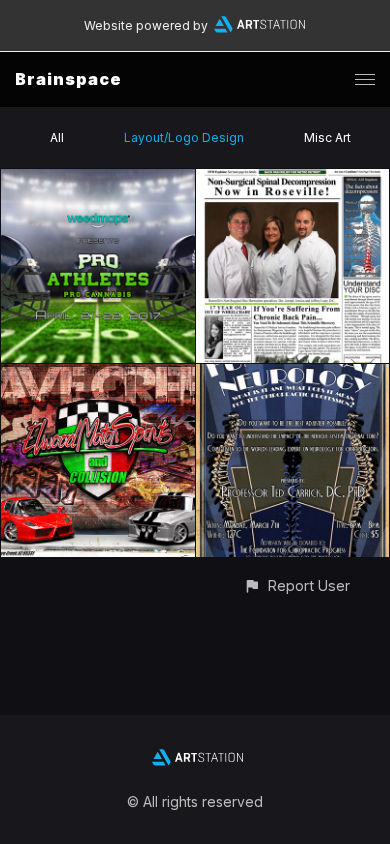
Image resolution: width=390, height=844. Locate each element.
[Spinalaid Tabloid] (293, 180)
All (57, 137)
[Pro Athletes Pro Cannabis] (98, 180)
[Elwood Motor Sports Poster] (98, 375)
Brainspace (68, 79)
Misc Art (327, 137)
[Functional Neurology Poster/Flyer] (293, 375)
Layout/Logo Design (184, 137)
